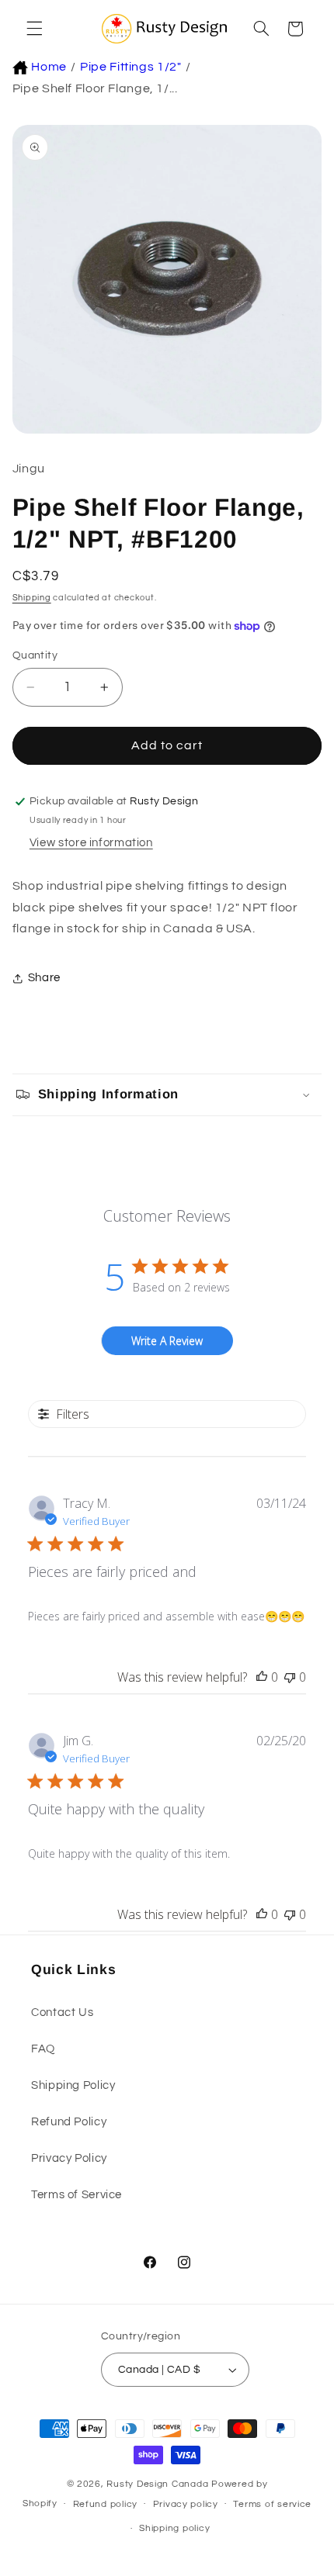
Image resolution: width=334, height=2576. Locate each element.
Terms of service (272, 2504)
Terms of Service (77, 2195)
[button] (33, 29)
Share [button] (44, 978)
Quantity (35, 655)
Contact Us (62, 2012)
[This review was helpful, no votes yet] (262, 1677)
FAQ (43, 2049)
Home (49, 67)
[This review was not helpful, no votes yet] (290, 1677)
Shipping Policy (73, 2085)
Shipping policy (174, 2528)
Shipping (32, 598)
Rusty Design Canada (159, 2484)
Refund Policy (69, 2122)
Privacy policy (186, 2504)
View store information (91, 843)
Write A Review (167, 1341)
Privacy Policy (69, 2158)
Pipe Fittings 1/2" (130, 67)
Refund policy (106, 2504)
